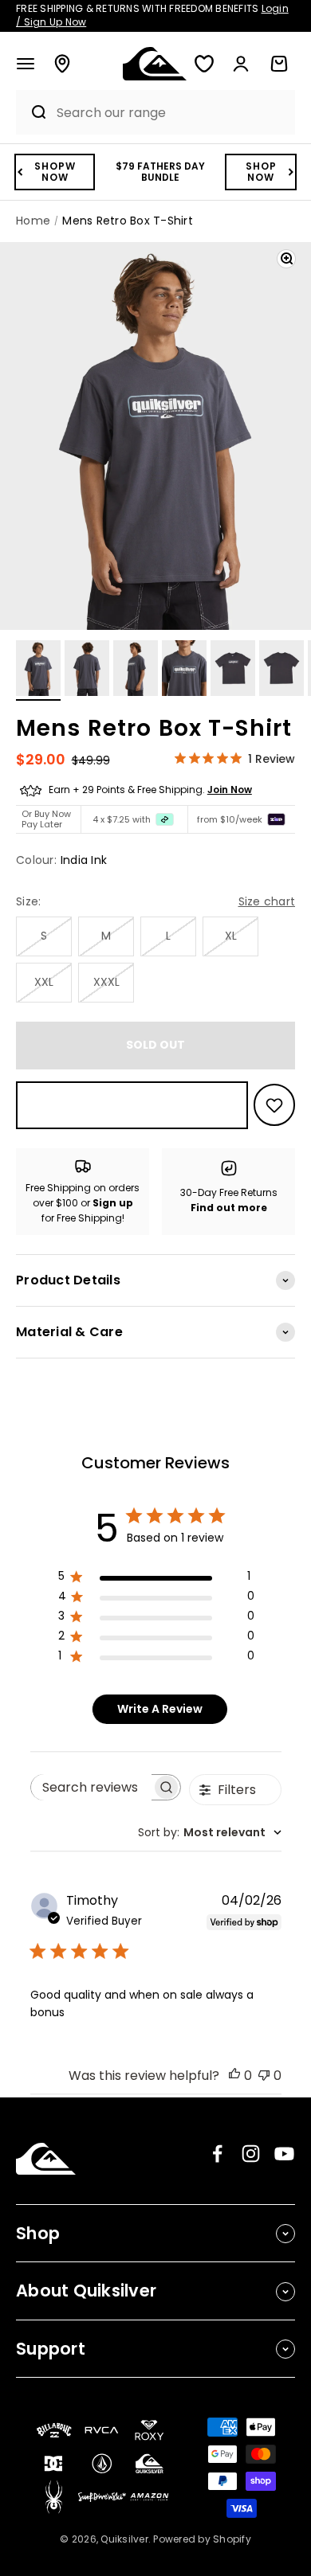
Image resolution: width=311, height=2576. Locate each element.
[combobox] (171, 113)
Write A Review (160, 1709)
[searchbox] (92, 1787)
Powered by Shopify (202, 2539)
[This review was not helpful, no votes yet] (264, 2076)
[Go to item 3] (136, 670)
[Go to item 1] (38, 670)
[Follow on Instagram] (251, 2154)
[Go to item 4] (184, 670)
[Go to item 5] (233, 670)
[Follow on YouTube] (284, 2154)
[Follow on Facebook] (217, 2154)
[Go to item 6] (281, 670)
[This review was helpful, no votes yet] (234, 2076)
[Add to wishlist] (274, 1105)
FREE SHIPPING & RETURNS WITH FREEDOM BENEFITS (152, 15)
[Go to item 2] (87, 670)
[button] (26, 64)
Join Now (230, 790)
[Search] (32, 112)
